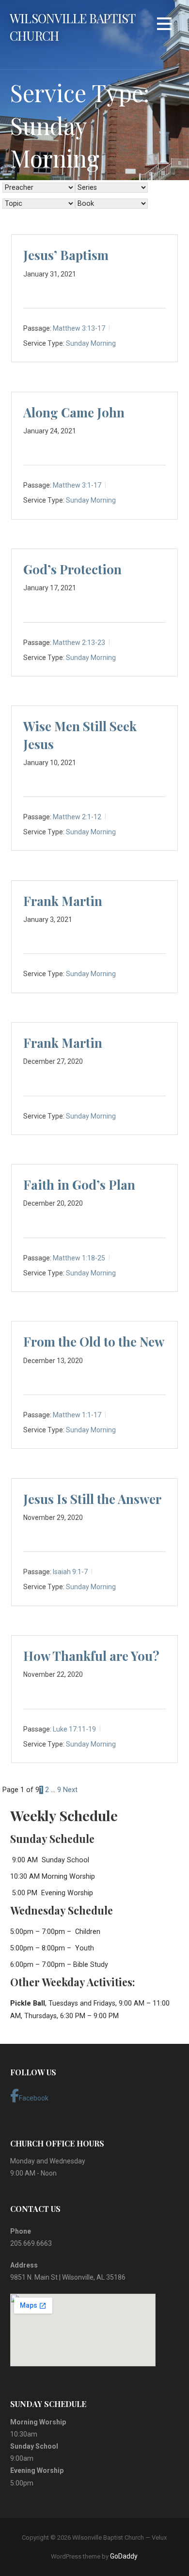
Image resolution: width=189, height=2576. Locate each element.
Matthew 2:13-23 (79, 642)
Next (70, 1790)
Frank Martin (63, 901)
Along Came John (74, 412)
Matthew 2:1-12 (77, 817)
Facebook (34, 2098)
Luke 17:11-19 (74, 1729)
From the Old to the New (94, 1342)
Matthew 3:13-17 (79, 328)
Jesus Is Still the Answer (92, 1499)
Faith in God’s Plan (79, 1185)
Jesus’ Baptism (66, 255)
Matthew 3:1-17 (77, 485)
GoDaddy (124, 2556)
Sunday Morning (91, 343)
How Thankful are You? (91, 1656)
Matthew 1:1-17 (77, 1415)
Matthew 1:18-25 (79, 1258)
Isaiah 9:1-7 (70, 1572)
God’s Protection (72, 569)
